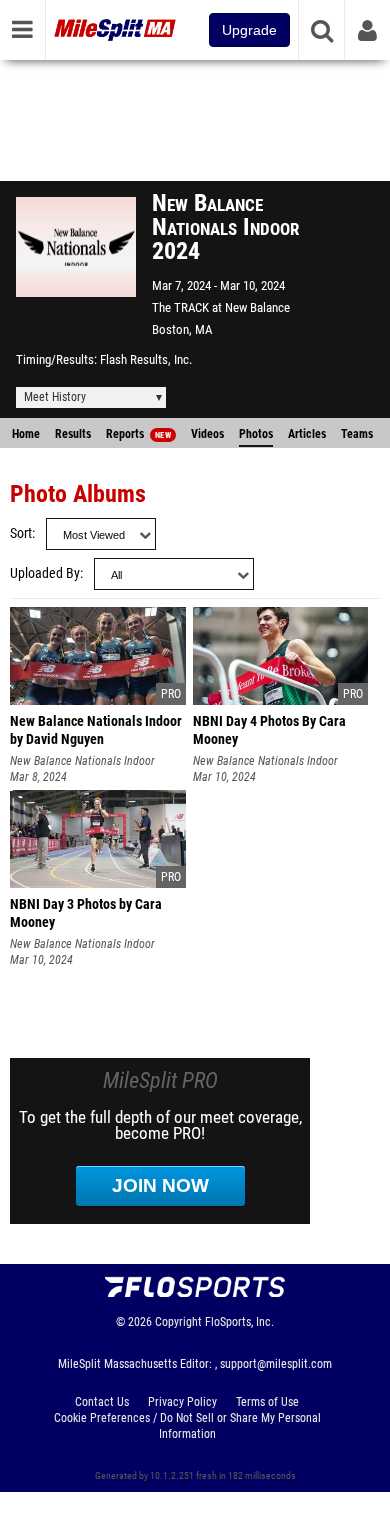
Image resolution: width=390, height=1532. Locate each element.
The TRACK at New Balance (221, 307)
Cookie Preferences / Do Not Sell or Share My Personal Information (187, 1426)
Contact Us (102, 1402)
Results (73, 434)
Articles (307, 434)
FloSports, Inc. (239, 1322)
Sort (21, 533)
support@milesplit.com (276, 1364)
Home (26, 434)
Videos (207, 434)
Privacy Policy (182, 1402)
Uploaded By (45, 573)
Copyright (178, 1322)
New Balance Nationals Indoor (82, 761)
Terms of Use (267, 1402)
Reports (138, 434)
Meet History (55, 397)
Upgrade (249, 30)
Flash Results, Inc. (146, 359)
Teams (357, 434)
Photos (256, 434)
